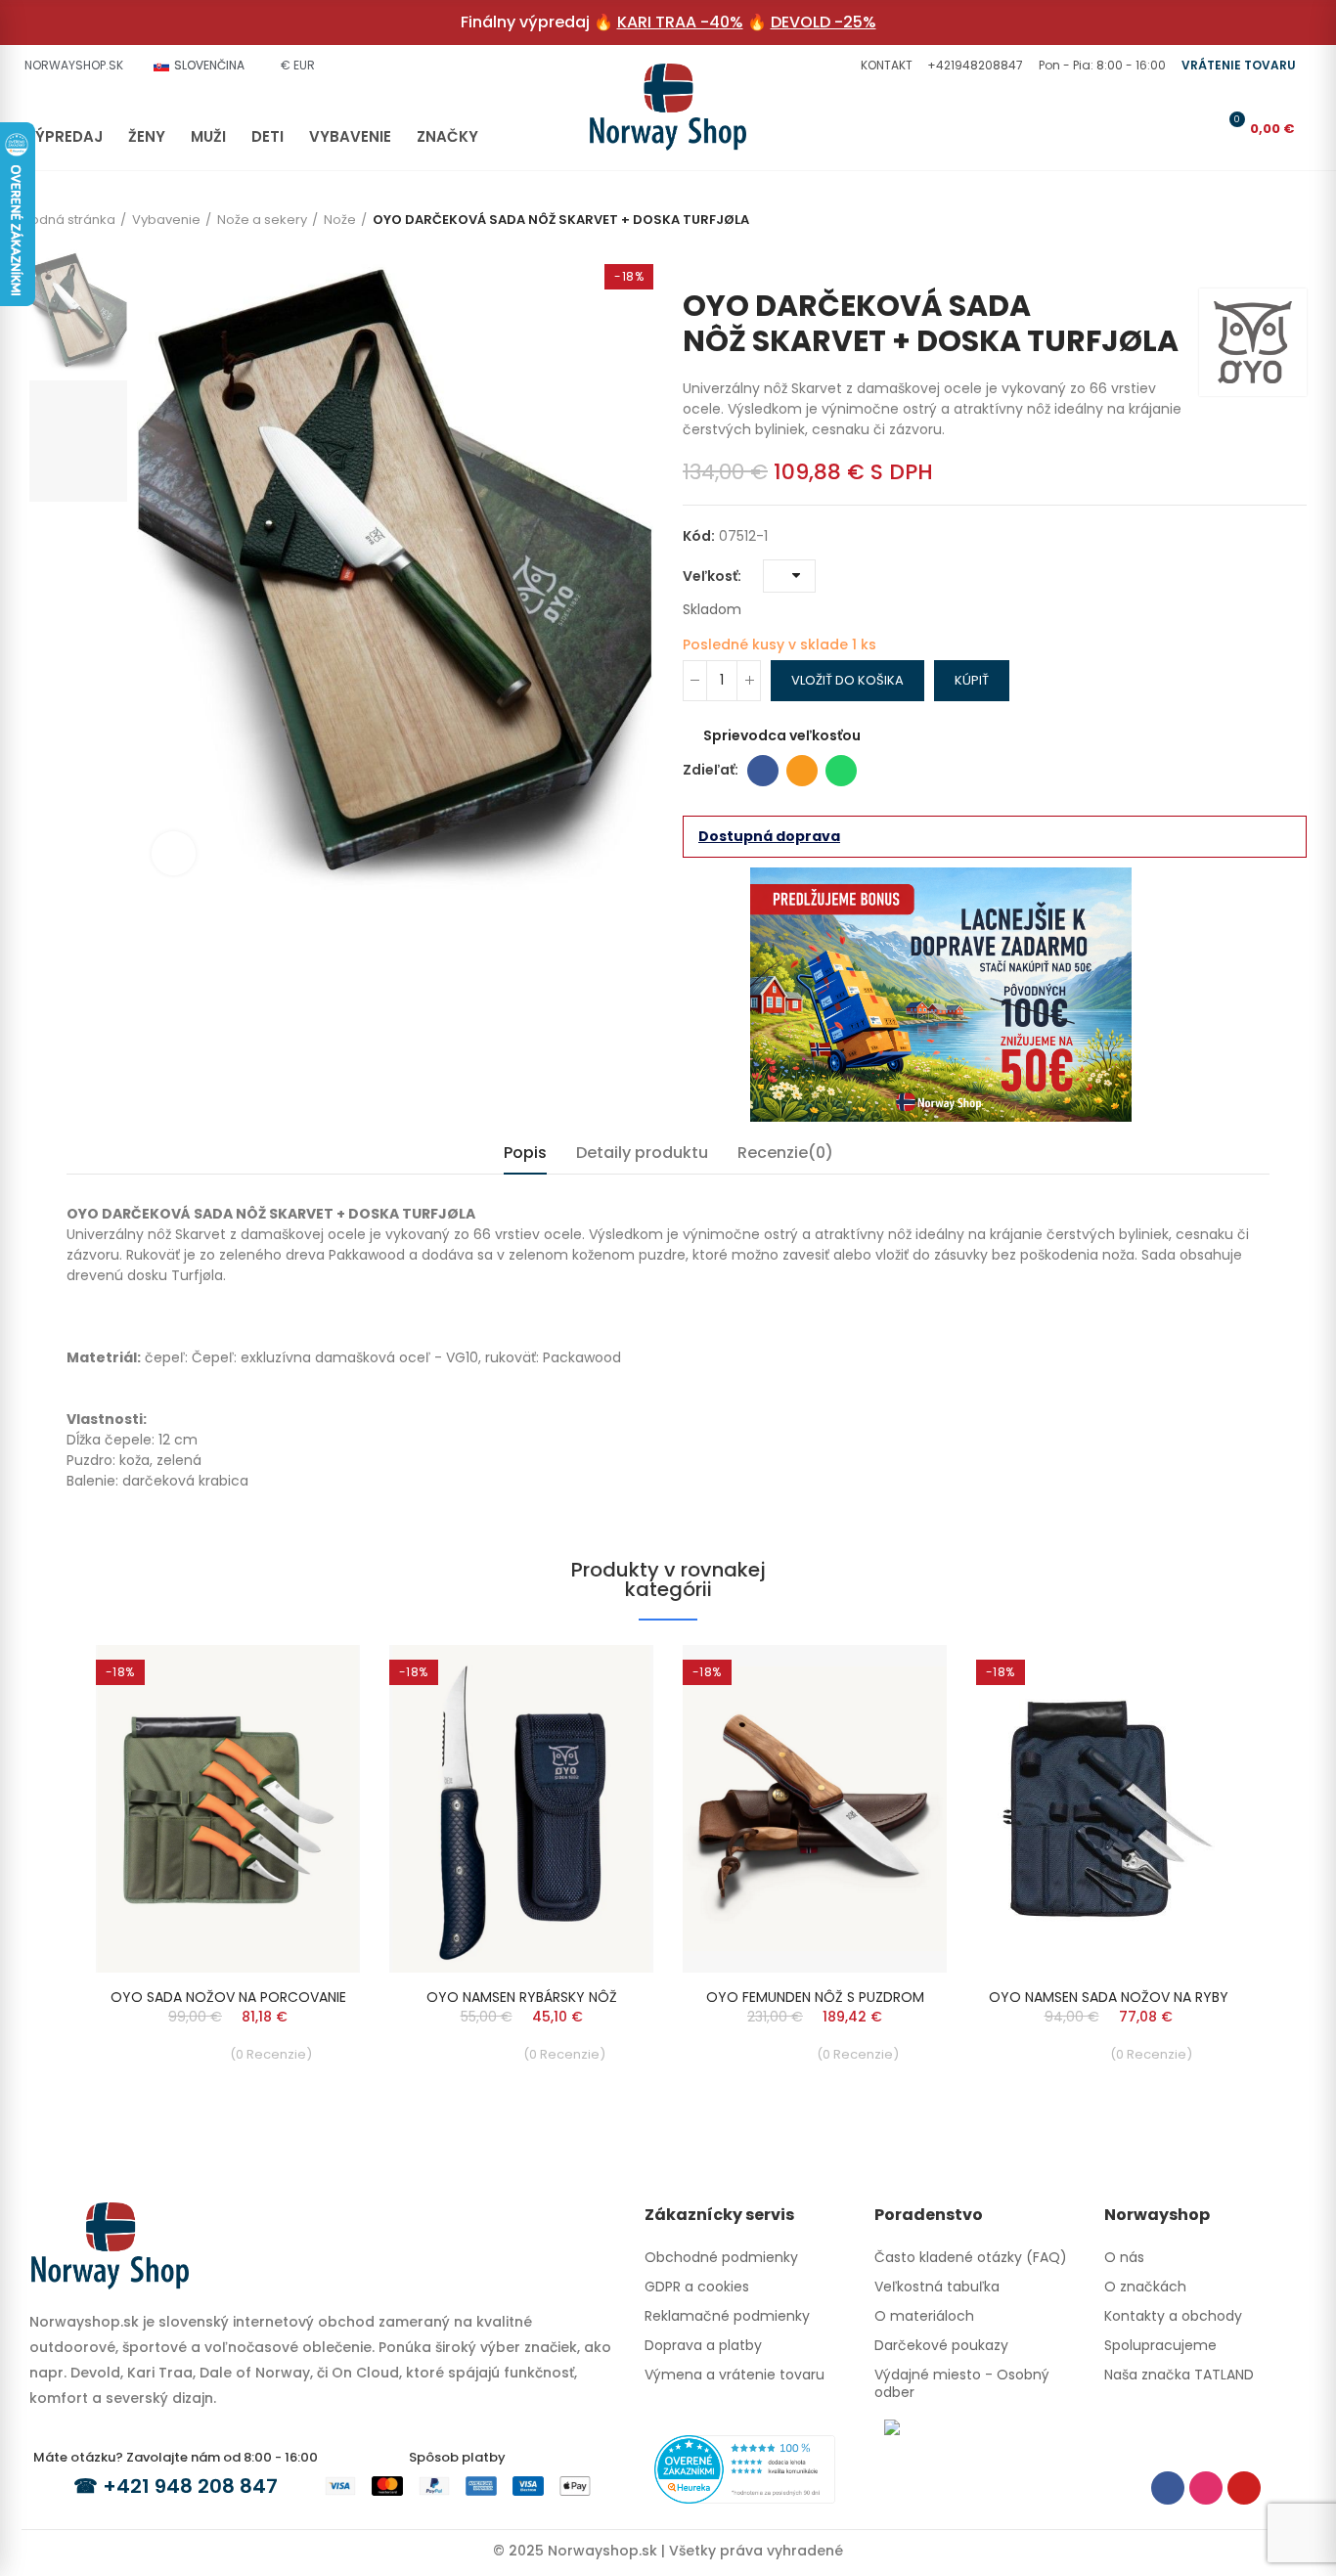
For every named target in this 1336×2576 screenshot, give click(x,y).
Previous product (1263, 259)
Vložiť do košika (847, 680)
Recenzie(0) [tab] (785, 1153)
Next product (1292, 259)
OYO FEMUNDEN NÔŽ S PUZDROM (815, 1997)
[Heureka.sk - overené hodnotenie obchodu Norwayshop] (745, 2468)
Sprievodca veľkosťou (782, 735)
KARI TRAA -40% (680, 22)
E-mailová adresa (802, 771)
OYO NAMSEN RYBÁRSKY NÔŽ (522, 1997)
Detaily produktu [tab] (642, 1153)
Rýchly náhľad (311, 1679)
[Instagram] (1206, 2488)
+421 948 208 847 (190, 2486)
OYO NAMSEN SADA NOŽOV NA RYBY (1109, 1997)
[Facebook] (1168, 2488)
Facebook (763, 771)
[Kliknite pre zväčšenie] (174, 853)
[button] (884, 66)
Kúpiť (972, 680)
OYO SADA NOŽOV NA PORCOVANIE (228, 1997)
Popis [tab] (525, 1153)
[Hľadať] (1166, 128)
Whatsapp (841, 771)
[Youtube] (1244, 2488)
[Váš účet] (1198, 128)
